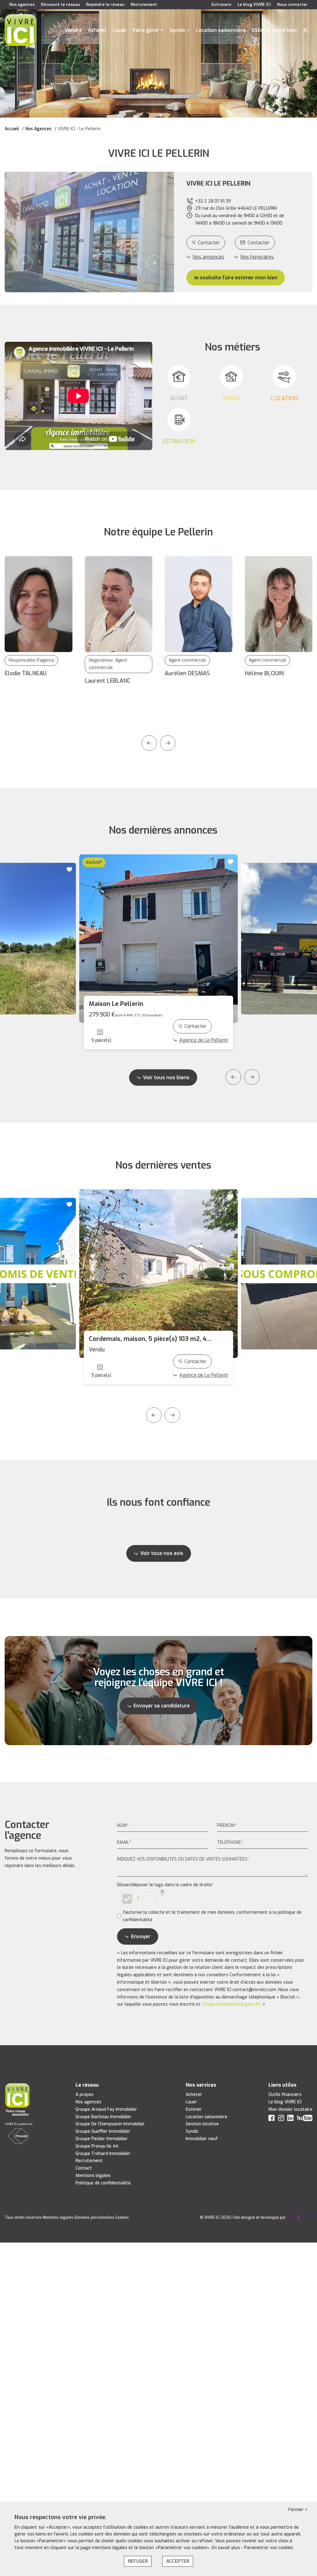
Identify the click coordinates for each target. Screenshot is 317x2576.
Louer (120, 30)
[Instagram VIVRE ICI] (281, 2119)
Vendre (73, 30)
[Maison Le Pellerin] (158, 939)
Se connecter (305, 30)
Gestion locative (202, 2124)
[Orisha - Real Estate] (300, 2218)
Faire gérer (146, 30)
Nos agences (22, 4)
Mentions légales (93, 2176)
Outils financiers (285, 2095)
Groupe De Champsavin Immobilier (110, 2124)
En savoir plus (226, 2548)
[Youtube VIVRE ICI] (305, 2119)
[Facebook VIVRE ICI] (271, 2119)
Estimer (194, 2109)
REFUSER (138, 2561)
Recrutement (144, 4)
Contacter (209, 243)
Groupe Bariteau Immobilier (104, 2117)
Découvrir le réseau (60, 4)
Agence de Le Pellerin (204, 1040)
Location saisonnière (221, 30)
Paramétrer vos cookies (269, 2548)
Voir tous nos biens (166, 1078)
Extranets (221, 4)
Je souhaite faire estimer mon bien (236, 278)
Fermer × (298, 2510)
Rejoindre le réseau (105, 4)
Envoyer (141, 1936)
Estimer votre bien (274, 30)
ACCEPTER (178, 2561)
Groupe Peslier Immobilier (102, 2139)
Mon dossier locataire (290, 2109)
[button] (25, 263)
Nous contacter (292, 4)
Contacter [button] (259, 243)
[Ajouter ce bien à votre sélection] (70, 869)
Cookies (122, 2218)
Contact (84, 2168)
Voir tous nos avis (162, 1553)
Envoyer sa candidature (162, 1706)
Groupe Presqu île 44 (97, 2146)
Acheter (97, 30)
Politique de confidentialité (103, 2183)
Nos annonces (208, 257)
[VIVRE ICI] (20, 30)
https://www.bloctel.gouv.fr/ (232, 2004)
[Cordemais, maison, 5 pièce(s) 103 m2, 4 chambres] (158, 1274)
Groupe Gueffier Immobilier (103, 2131)
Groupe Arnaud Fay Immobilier (106, 2109)
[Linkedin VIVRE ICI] (290, 2119)
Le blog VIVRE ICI (254, 4)
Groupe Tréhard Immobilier (103, 2154)
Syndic (178, 30)
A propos (85, 2095)
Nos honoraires (257, 257)
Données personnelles (94, 2218)
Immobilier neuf (202, 2139)
